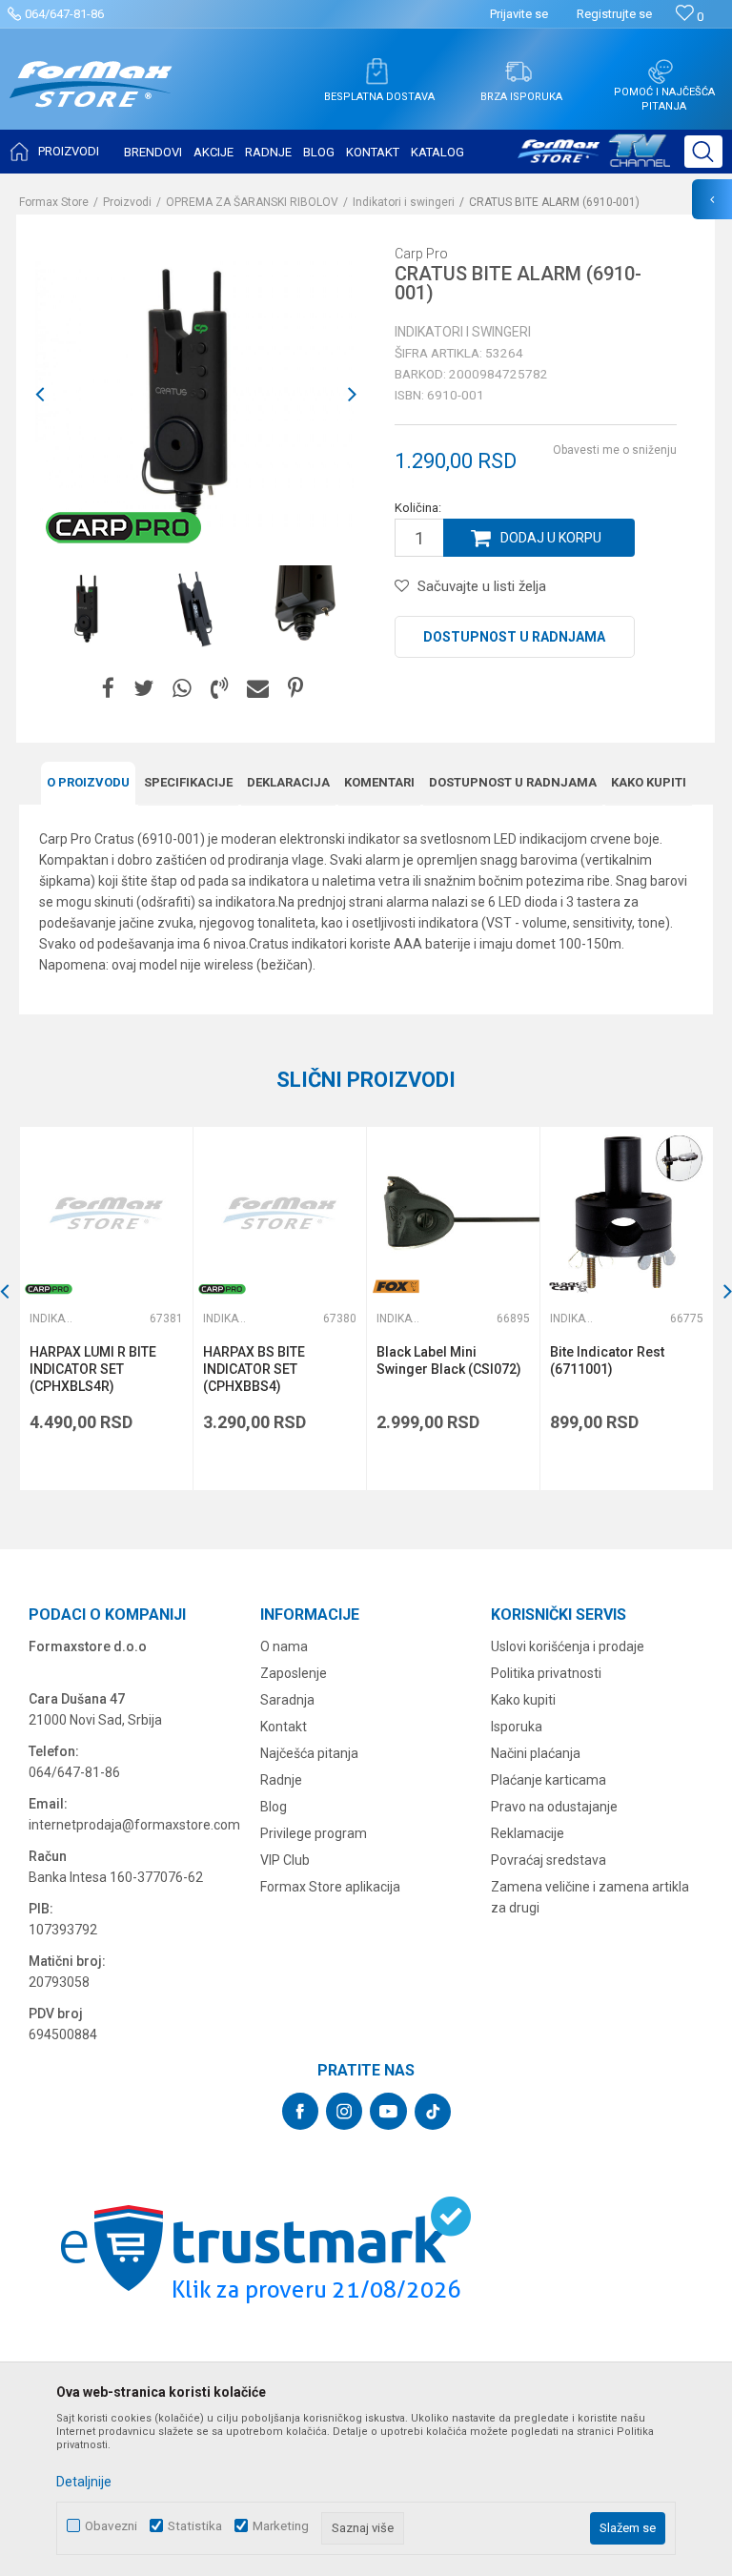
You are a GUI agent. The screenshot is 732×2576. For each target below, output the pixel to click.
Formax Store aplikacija (330, 1887)
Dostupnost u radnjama (514, 637)
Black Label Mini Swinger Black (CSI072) (449, 1360)
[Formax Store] (91, 99)
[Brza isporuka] (518, 72)
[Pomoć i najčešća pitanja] (661, 72)
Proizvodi (127, 202)
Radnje (281, 1780)
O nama (284, 1646)
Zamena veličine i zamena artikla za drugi (590, 1897)
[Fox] (396, 1287)
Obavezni (111, 2526)
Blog (274, 1807)
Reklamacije (528, 1833)
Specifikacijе (188, 782)
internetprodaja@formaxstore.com (134, 1825)
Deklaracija (288, 782)
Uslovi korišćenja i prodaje (568, 1646)
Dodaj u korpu (551, 538)
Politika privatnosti (546, 1673)
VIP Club (285, 1860)
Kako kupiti (649, 782)
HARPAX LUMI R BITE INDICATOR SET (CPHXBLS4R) (93, 1369)
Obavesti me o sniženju (615, 450)
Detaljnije (84, 2482)
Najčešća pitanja (309, 1753)
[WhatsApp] (182, 689)
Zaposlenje (294, 1673)
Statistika (195, 2526)
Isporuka (517, 1727)
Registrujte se (614, 14)
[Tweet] (143, 689)
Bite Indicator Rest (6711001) (607, 1360)
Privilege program (314, 1833)
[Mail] (258, 689)
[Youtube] (388, 2111)
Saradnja (287, 1700)
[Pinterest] (295, 689)
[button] (703, 152)
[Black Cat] (569, 1287)
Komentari (379, 782)
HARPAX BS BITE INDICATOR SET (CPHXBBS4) (254, 1369)
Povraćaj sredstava (549, 1860)
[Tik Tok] (433, 2112)
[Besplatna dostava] (376, 72)
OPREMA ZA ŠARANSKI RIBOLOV (252, 202)
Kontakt (284, 1727)
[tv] (594, 158)
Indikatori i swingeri (404, 202)
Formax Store (54, 202)
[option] (89, 609)
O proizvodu (88, 782)
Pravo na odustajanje (554, 1807)
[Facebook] (108, 689)
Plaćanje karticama (549, 1780)
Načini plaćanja (536, 1753)
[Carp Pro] (123, 527)
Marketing (281, 2526)
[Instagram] (344, 2111)
